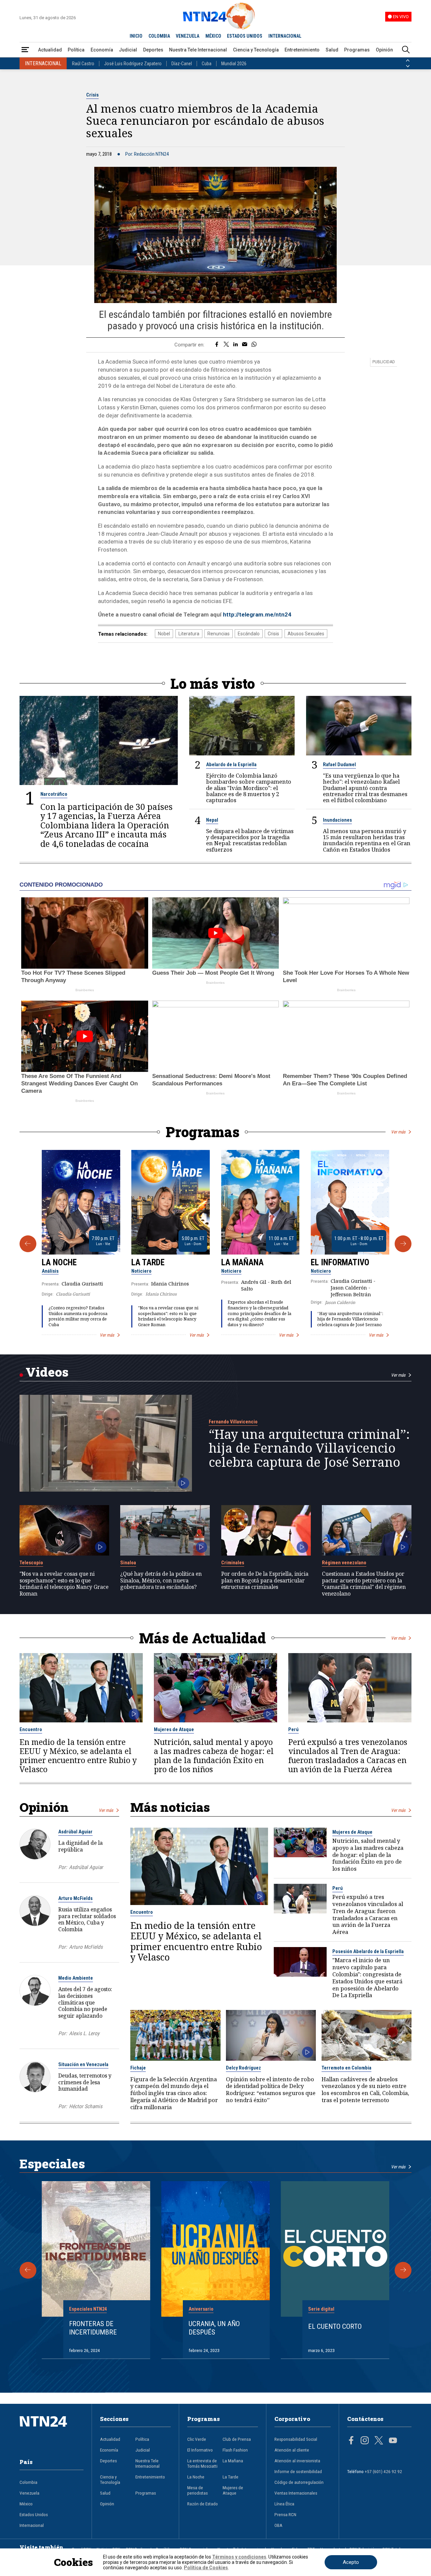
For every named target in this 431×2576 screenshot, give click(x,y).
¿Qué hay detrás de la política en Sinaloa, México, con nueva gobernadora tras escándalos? (161, 1581)
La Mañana (242, 1262)
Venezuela (29, 2493)
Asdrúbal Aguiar (75, 1832)
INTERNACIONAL (285, 36)
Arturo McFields (75, 1898)
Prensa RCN (285, 2514)
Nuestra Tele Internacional (198, 50)
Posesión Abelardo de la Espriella (368, 1951)
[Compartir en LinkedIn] (236, 345)
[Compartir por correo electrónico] (245, 345)
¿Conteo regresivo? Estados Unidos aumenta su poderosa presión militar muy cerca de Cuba (78, 1316)
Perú (293, 1729)
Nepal (212, 820)
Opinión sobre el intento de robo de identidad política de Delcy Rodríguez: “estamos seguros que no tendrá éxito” (271, 2090)
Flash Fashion (235, 2450)
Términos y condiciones (239, 2557)
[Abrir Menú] (25, 50)
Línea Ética (284, 2504)
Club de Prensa (237, 2439)
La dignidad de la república (80, 1846)
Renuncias (219, 634)
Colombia (28, 2482)
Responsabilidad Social (296, 2439)
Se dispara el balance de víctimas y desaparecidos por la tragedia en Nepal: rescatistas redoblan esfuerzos (250, 840)
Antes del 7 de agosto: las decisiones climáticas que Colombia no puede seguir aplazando (85, 2002)
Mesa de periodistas (197, 2490)
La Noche (59, 1262)
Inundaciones (337, 820)
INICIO (136, 36)
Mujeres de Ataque (174, 1729)
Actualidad (50, 50)
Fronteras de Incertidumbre (93, 2328)
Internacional (32, 2525)
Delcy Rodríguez (243, 2068)
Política (76, 50)
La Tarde (148, 1262)
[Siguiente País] (408, 66)
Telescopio (31, 1563)
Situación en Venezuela (83, 2064)
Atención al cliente (292, 2450)
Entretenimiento (302, 50)
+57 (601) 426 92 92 (383, 2471)
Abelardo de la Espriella (231, 764)
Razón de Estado (203, 2504)
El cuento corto (335, 2326)
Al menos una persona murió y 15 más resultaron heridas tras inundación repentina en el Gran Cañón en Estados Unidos (367, 840)
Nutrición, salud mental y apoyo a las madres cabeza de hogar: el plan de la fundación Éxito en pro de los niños (214, 1756)
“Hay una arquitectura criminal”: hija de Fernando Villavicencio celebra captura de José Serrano (350, 1319)
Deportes (153, 50)
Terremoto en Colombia (346, 2068)
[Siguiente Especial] (403, 2270)
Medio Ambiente (76, 1978)
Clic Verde (197, 2439)
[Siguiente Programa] (403, 1244)
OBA (278, 2525)
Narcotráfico (54, 794)
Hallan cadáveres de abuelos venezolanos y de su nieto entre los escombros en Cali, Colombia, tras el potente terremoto (365, 2090)
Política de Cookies (206, 2568)
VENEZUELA (188, 36)
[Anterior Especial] (28, 2270)
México (26, 2504)
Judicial (128, 50)
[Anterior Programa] (28, 1244)
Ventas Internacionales (296, 2493)
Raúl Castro (83, 64)
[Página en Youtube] (393, 2441)
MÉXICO (213, 36)
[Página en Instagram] (365, 2441)
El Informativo (340, 1262)
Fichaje (138, 2068)
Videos (47, 1372)
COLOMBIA (159, 36)
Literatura (189, 634)
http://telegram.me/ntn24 (257, 614)
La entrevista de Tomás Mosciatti (202, 2463)
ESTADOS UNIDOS (245, 36)
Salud (332, 50)
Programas (357, 50)
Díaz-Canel (182, 64)
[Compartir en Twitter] (226, 345)
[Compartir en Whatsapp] (254, 345)
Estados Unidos (34, 2514)
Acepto (351, 2562)
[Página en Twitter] (379, 2441)
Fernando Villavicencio (233, 1422)
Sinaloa (128, 1563)
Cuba (207, 64)
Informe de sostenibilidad (298, 2471)
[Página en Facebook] (351, 2441)
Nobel (164, 634)
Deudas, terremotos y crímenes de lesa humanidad (85, 2082)
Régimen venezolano (344, 1563)
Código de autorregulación (299, 2482)
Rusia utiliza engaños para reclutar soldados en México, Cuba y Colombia (87, 1919)
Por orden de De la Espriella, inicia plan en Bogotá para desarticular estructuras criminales (265, 1581)
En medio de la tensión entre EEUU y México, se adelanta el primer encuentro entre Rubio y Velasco (78, 1756)
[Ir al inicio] (52, 2432)
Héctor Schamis (86, 2106)
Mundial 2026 (234, 64)
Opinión (384, 50)
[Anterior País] (408, 61)
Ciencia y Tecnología (256, 50)
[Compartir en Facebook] (217, 345)
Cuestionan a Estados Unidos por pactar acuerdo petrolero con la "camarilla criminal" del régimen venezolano (364, 1584)
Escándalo (249, 634)
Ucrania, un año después (214, 2328)
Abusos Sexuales (306, 634)
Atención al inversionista (297, 2461)
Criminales (233, 1563)
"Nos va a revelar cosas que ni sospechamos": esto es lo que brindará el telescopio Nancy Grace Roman (168, 1316)
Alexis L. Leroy (84, 2033)
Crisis (92, 95)
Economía (102, 50)
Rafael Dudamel (339, 764)
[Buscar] (406, 50)
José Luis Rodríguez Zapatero (133, 64)
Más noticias (170, 1807)
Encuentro (31, 1729)
